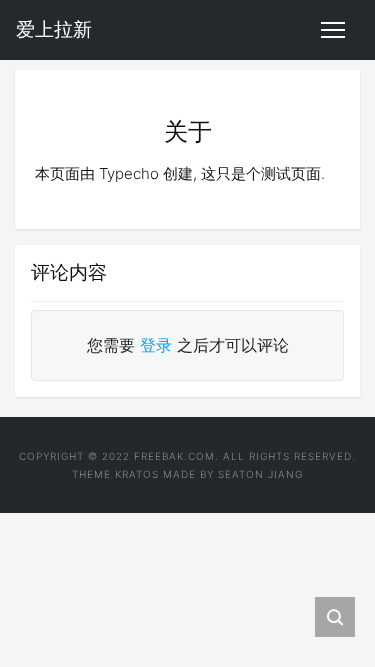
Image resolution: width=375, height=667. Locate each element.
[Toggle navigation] (333, 30)
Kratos (137, 474)
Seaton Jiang (260, 474)
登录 (156, 345)
